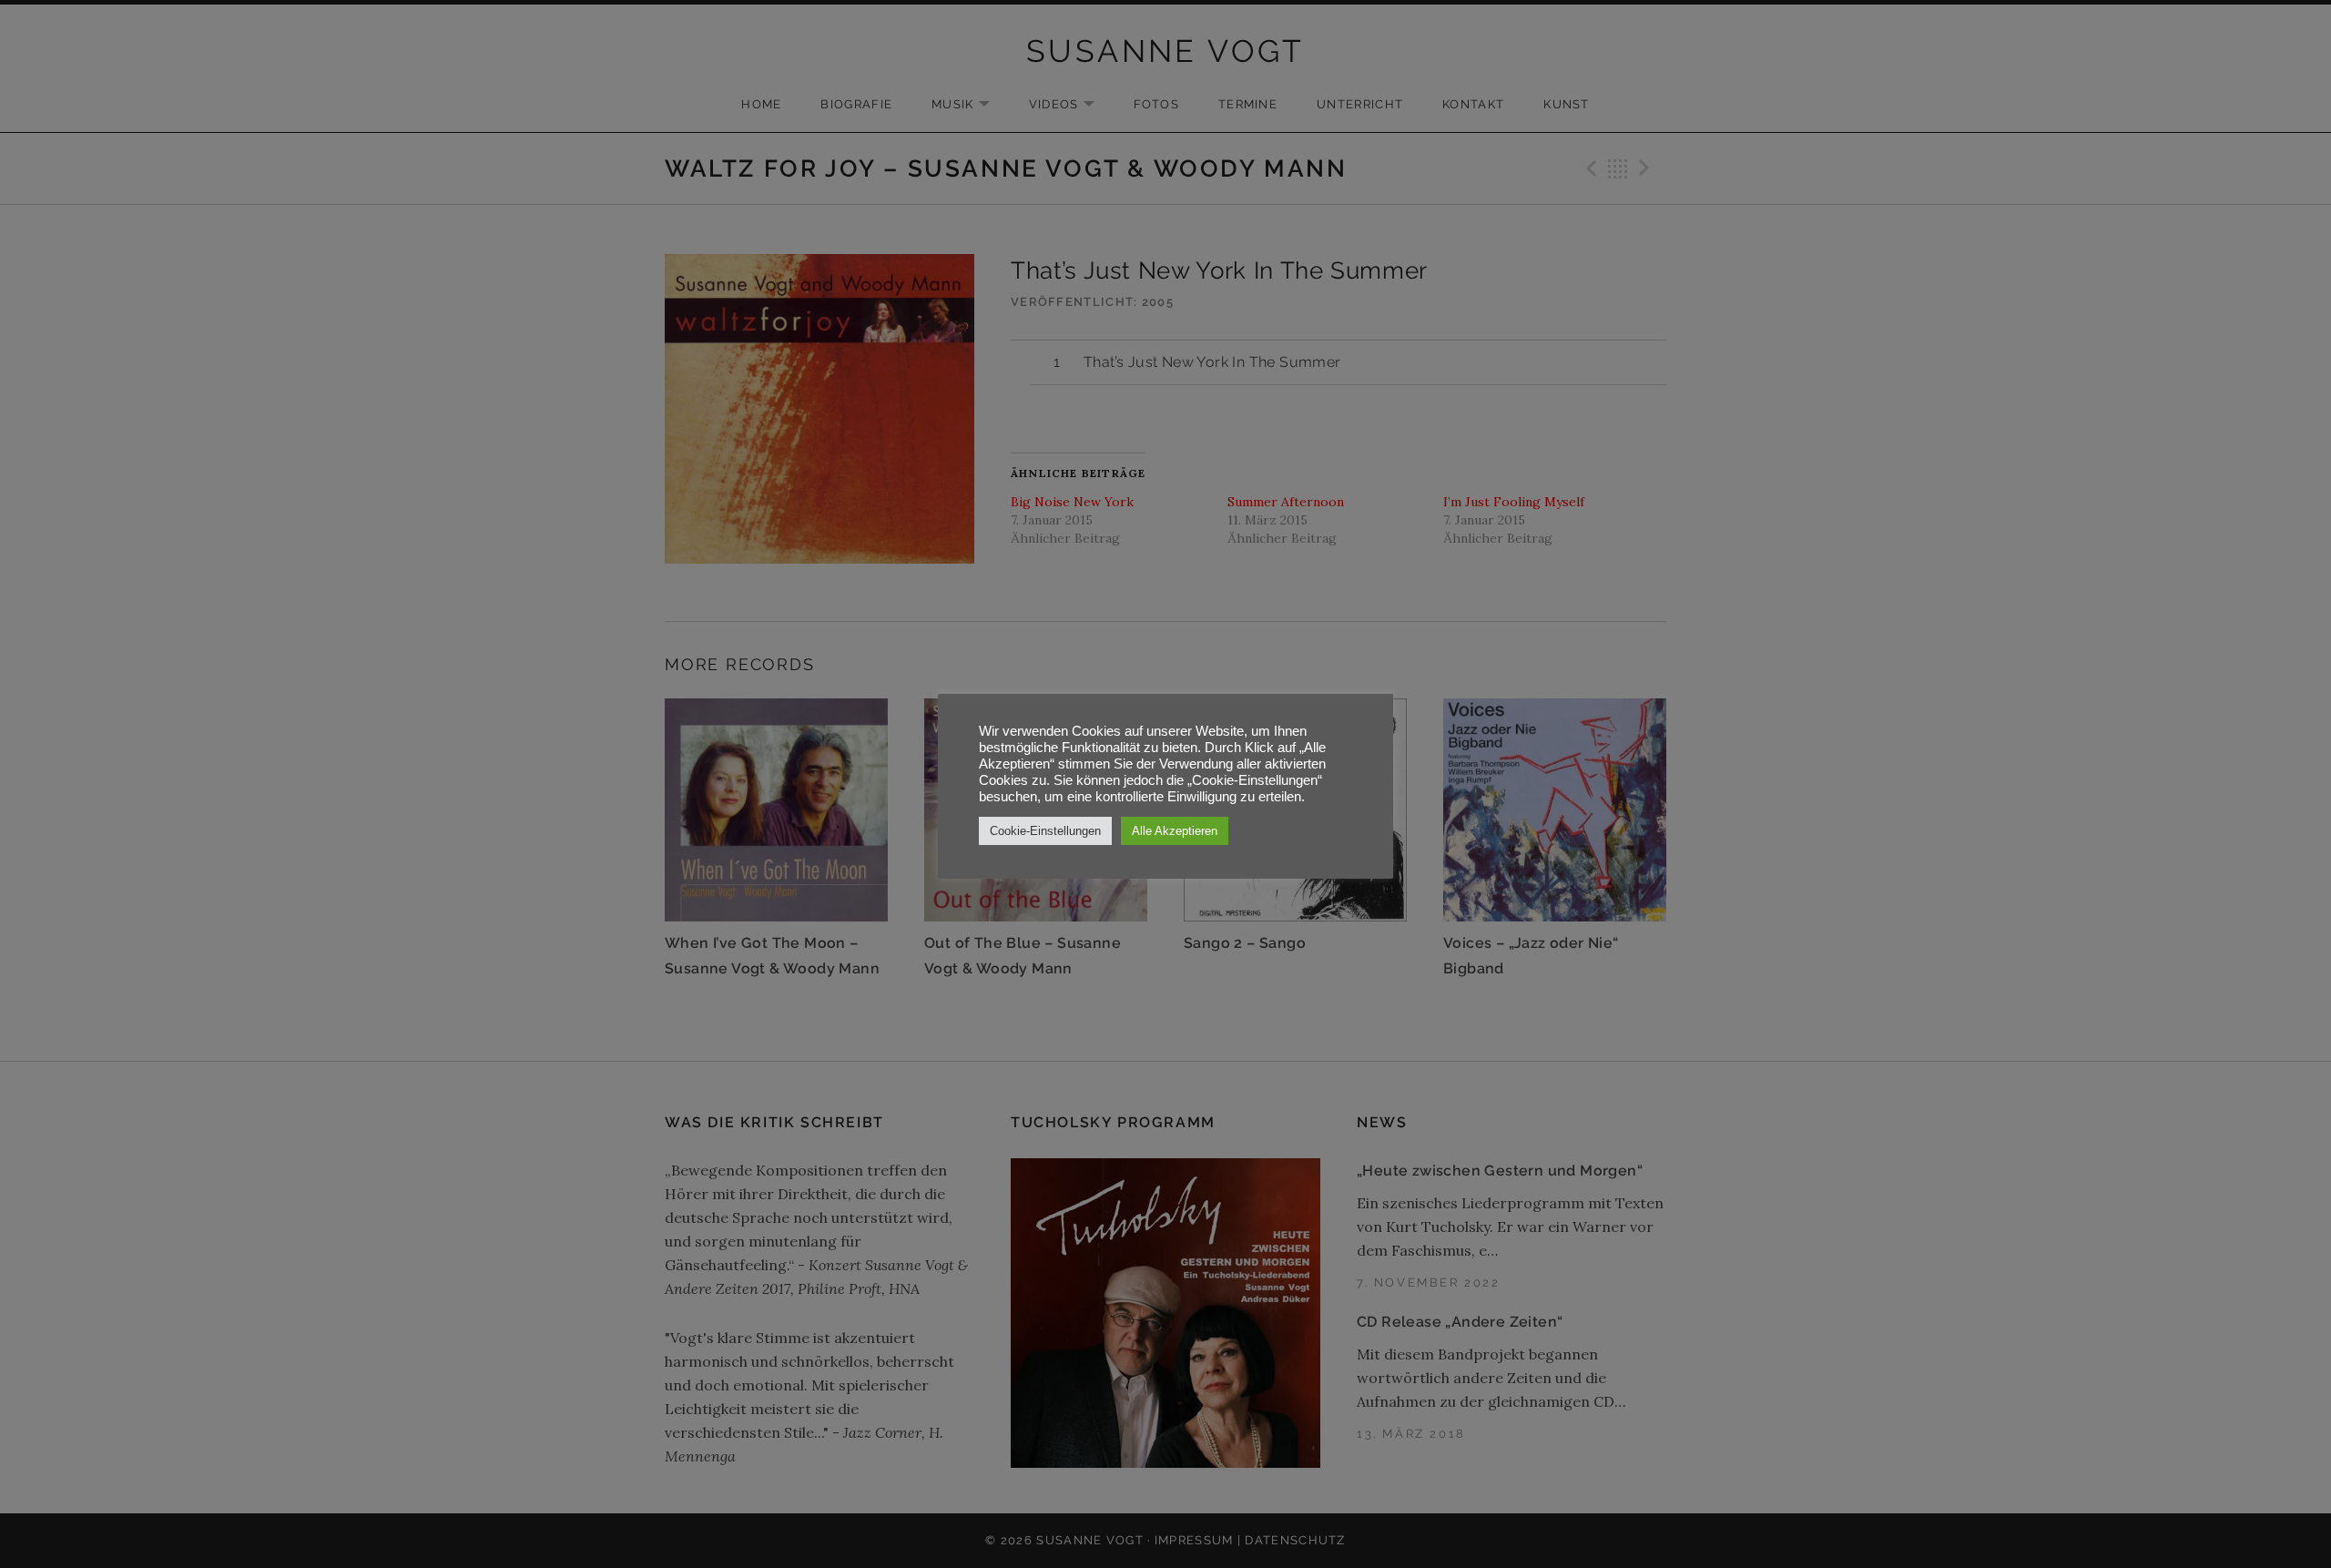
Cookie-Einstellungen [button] (1045, 831)
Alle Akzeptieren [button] (1175, 831)
